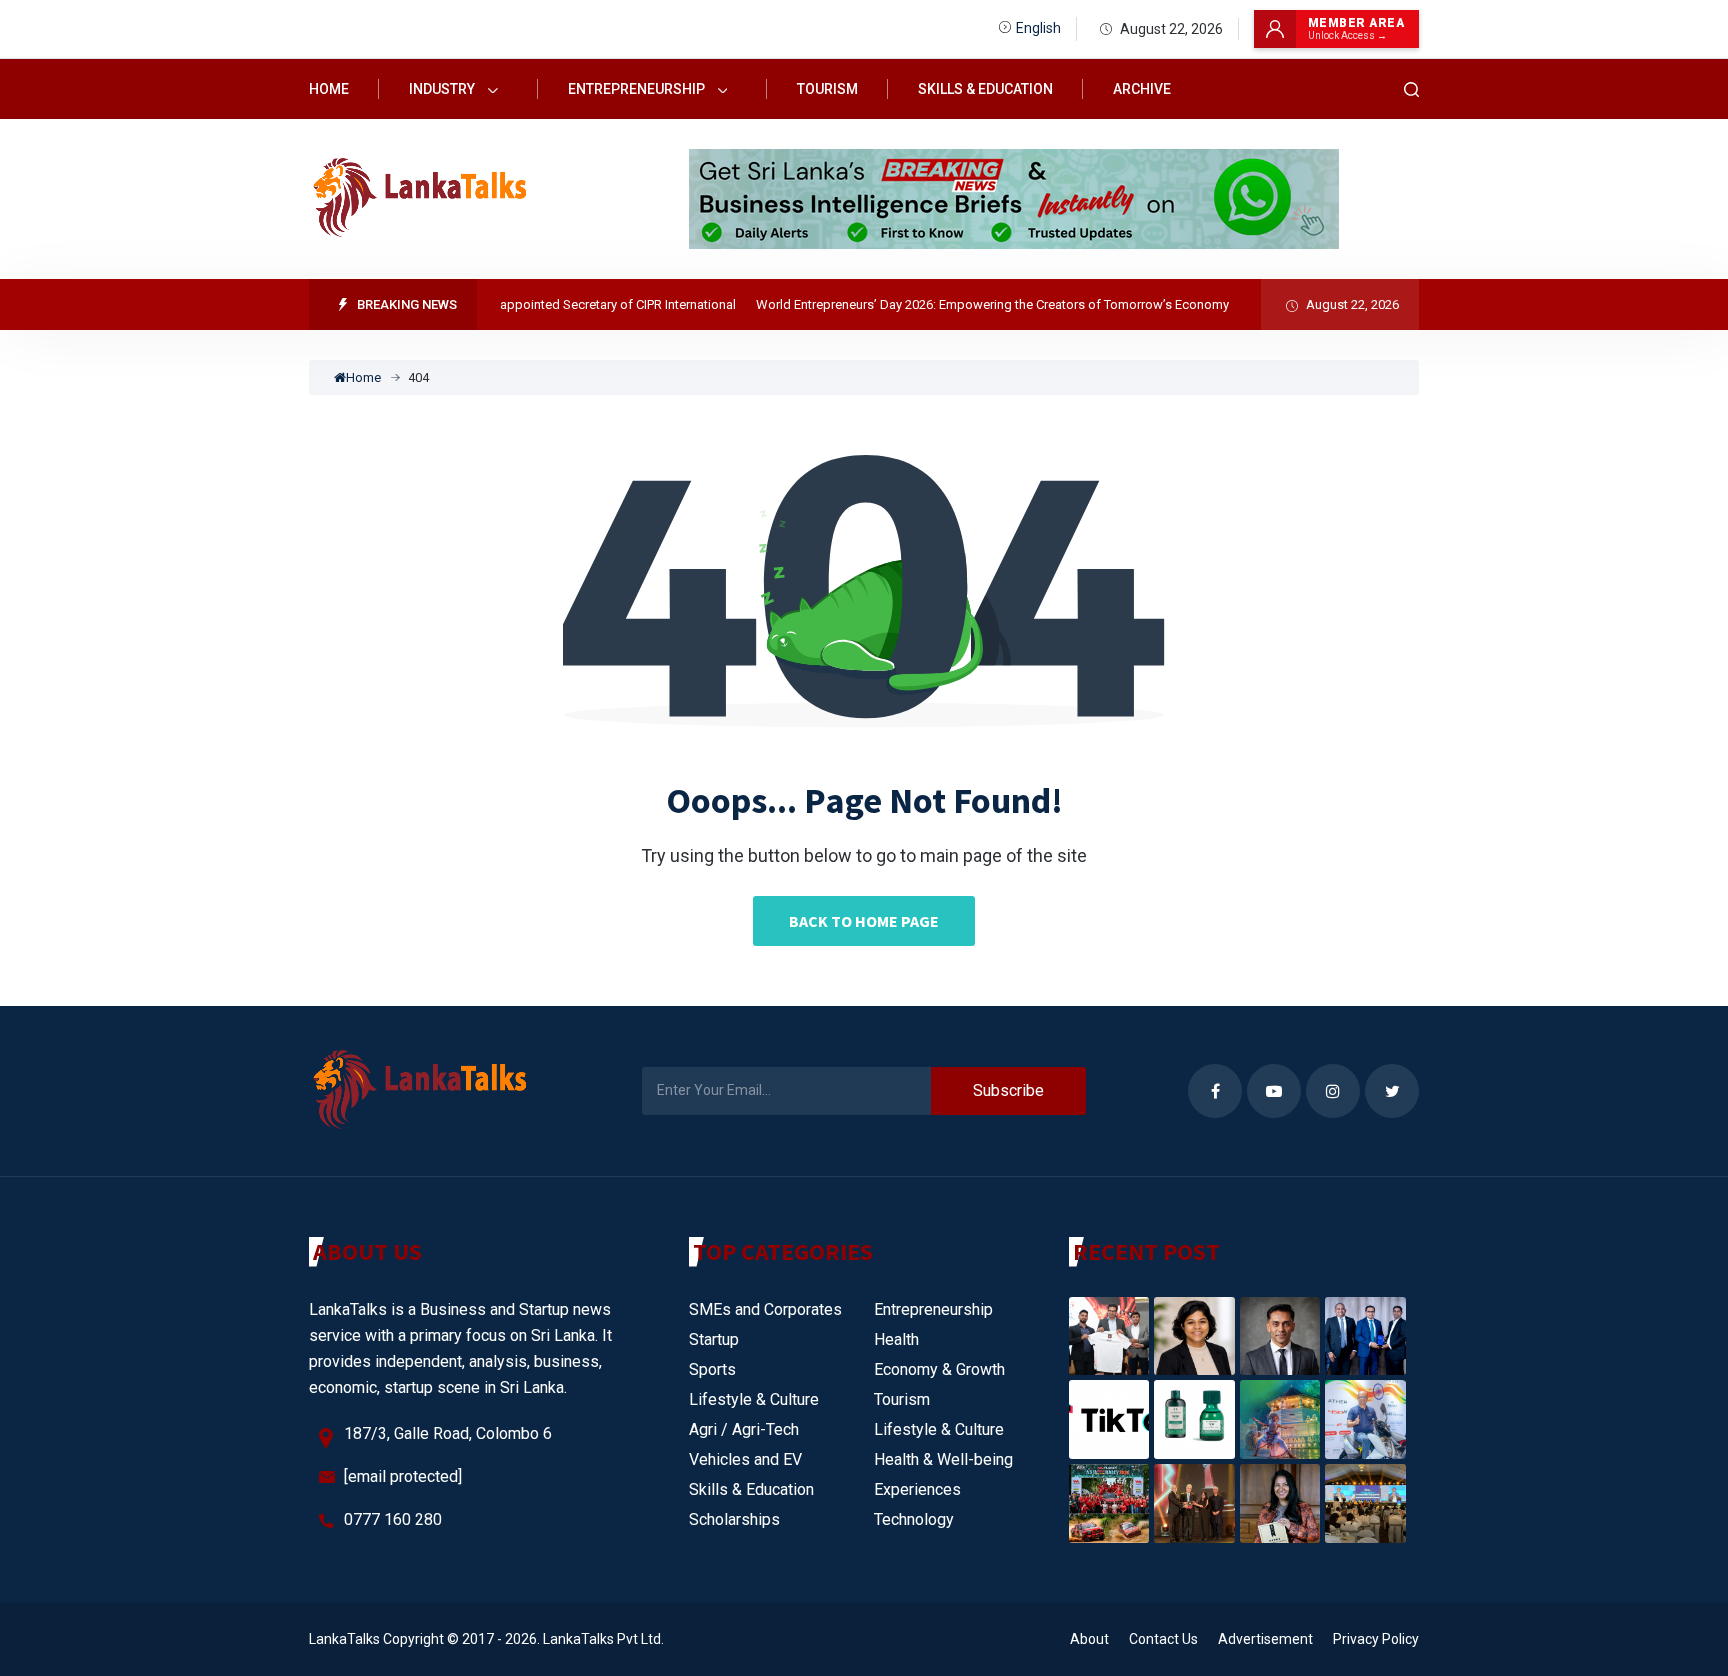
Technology (914, 1519)
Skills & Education (985, 89)
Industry (443, 89)
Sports (712, 1369)
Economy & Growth (939, 1369)
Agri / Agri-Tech (744, 1429)
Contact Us (1163, 1639)
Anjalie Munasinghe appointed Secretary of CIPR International (537, 304)
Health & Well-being (943, 1459)
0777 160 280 (393, 1519)
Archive (1142, 89)
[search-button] (1412, 89)
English (1038, 28)
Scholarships (734, 1519)
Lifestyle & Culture (754, 1399)
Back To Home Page (864, 921)
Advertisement (1265, 1639)
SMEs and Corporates (765, 1309)
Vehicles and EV (745, 1459)
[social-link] (1215, 1091)
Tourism (827, 89)
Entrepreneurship (638, 89)
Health (896, 1339)
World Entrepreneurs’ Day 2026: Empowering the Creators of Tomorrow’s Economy (969, 304)
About (1089, 1639)
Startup (714, 1339)
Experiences (917, 1489)
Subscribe (1008, 1090)
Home (329, 89)
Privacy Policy (1376, 1639)
